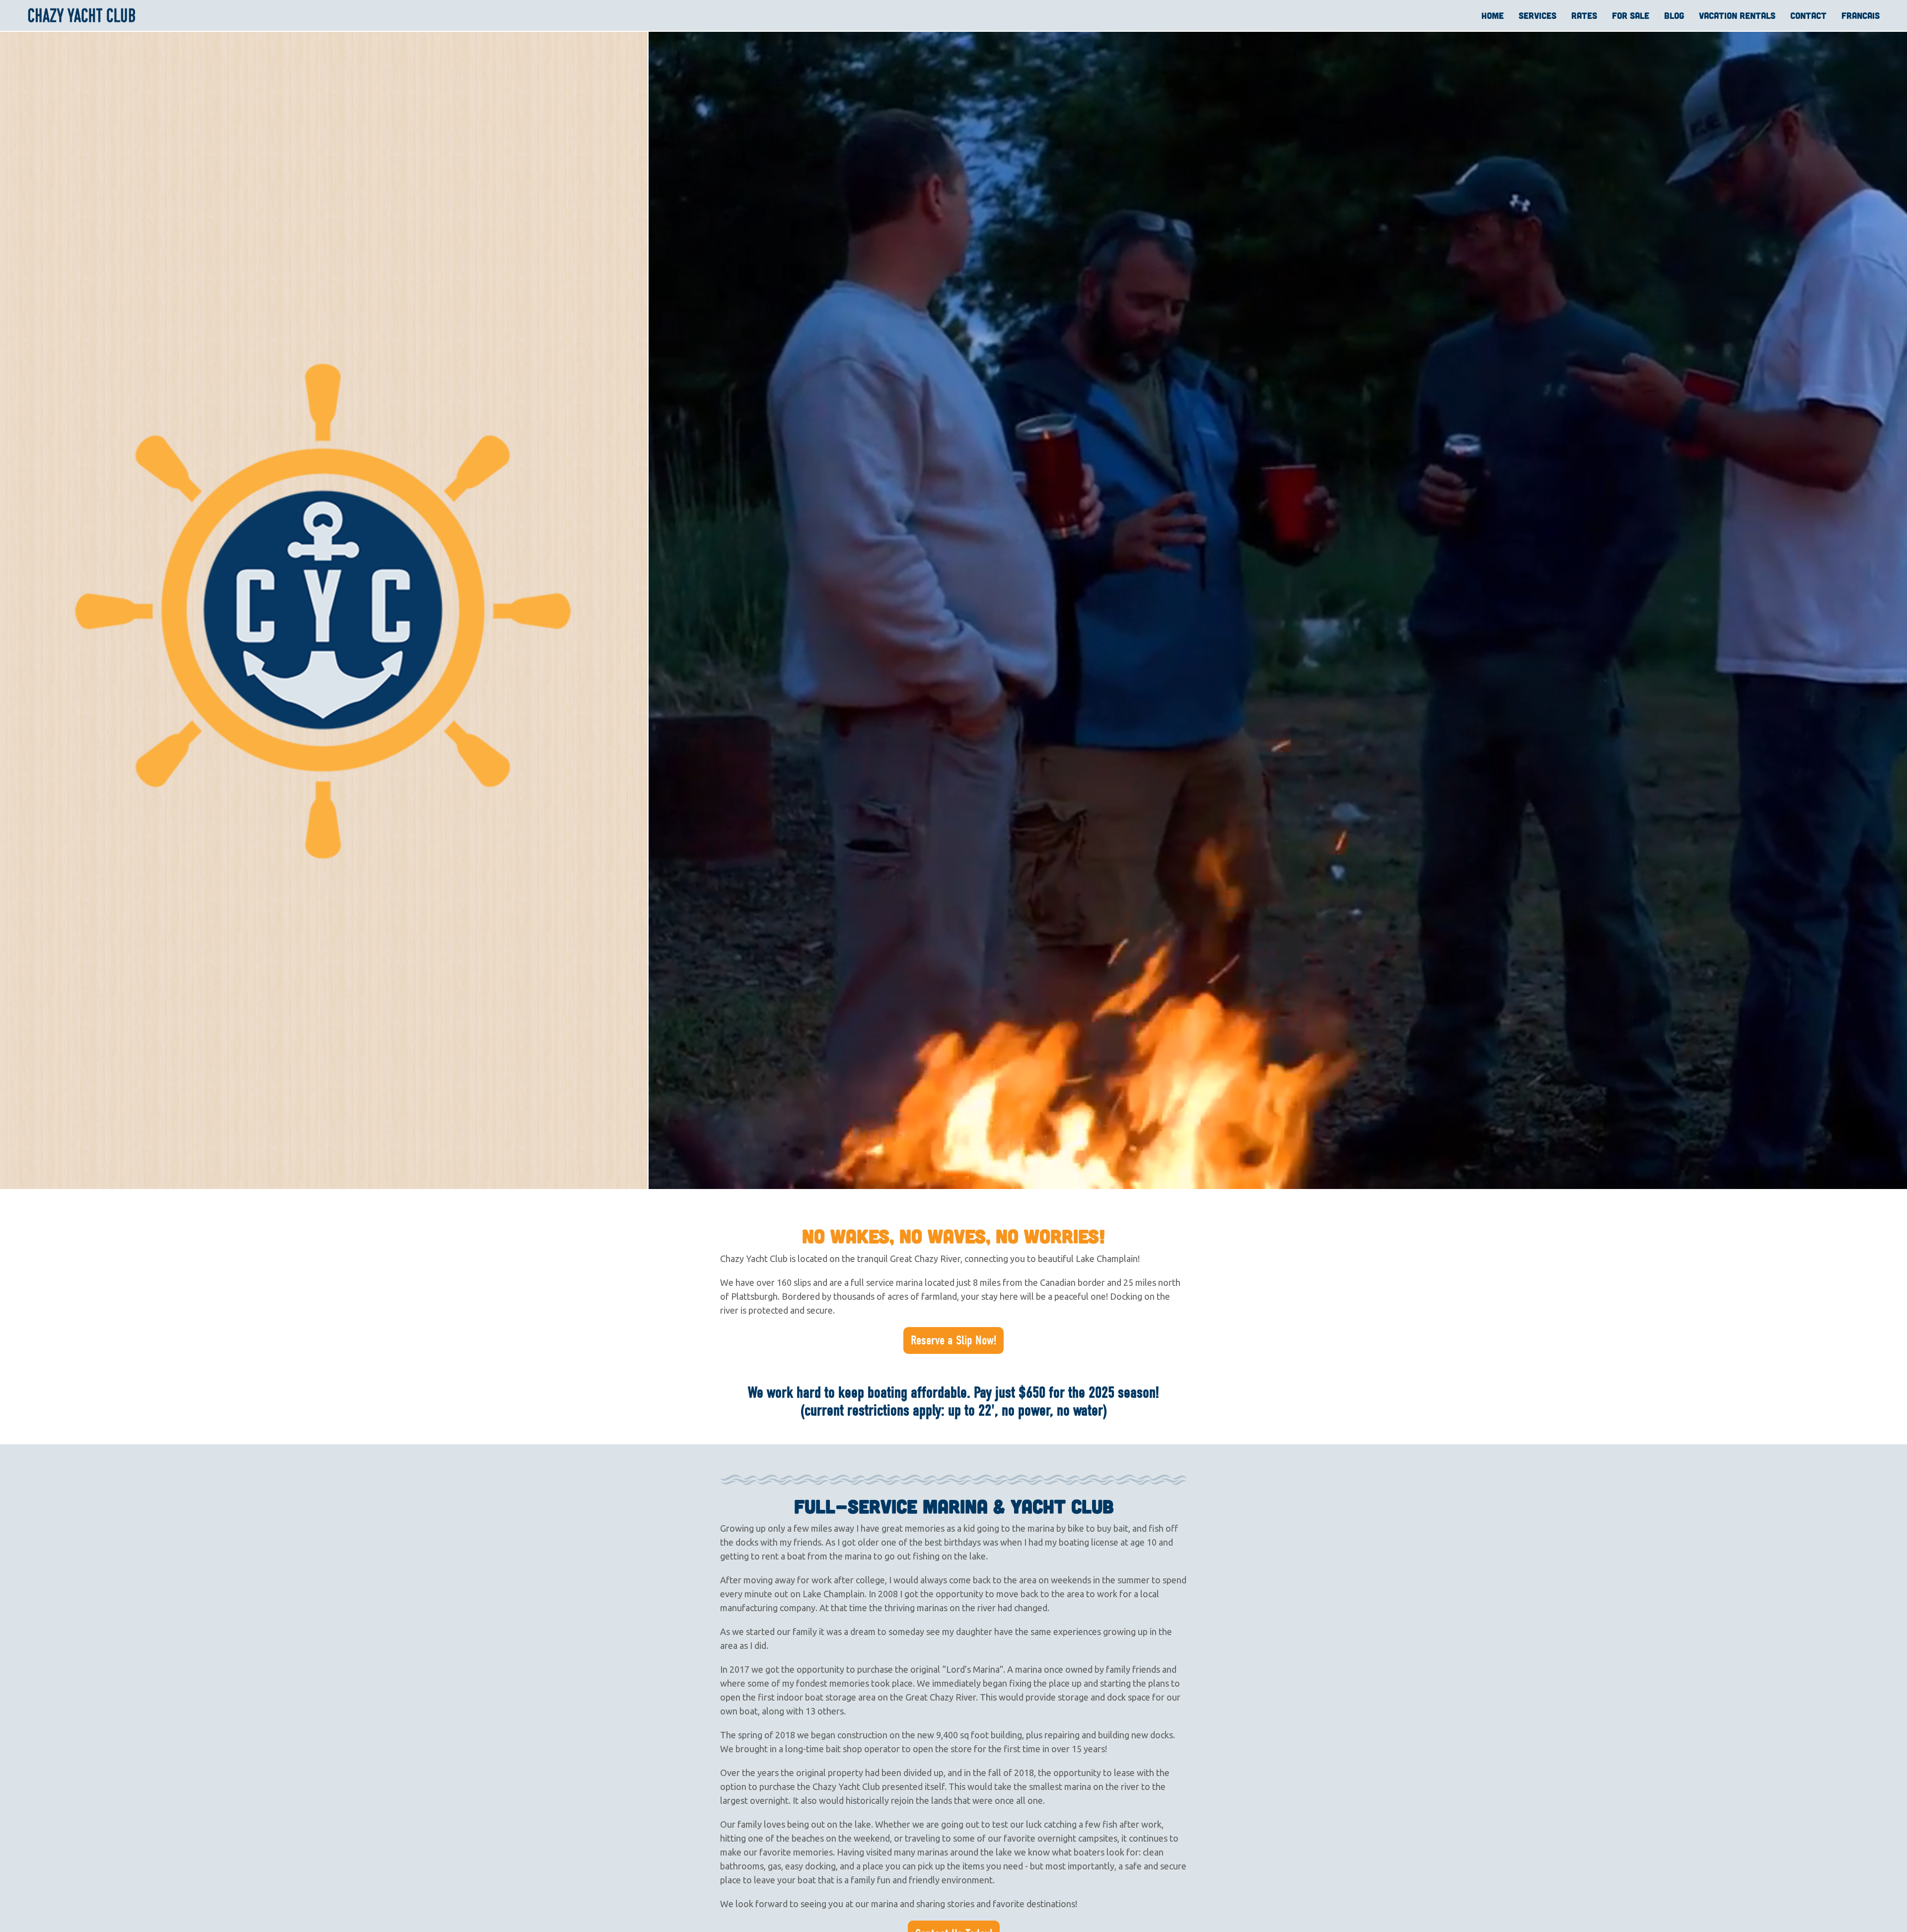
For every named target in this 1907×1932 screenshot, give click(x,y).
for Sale (1631, 15)
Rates (1584, 15)
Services (1538, 15)
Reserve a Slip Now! (953, 1340)
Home (1493, 15)
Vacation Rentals (1737, 15)
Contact (1808, 15)
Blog (1674, 15)
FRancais (1861, 15)
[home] (82, 15)
